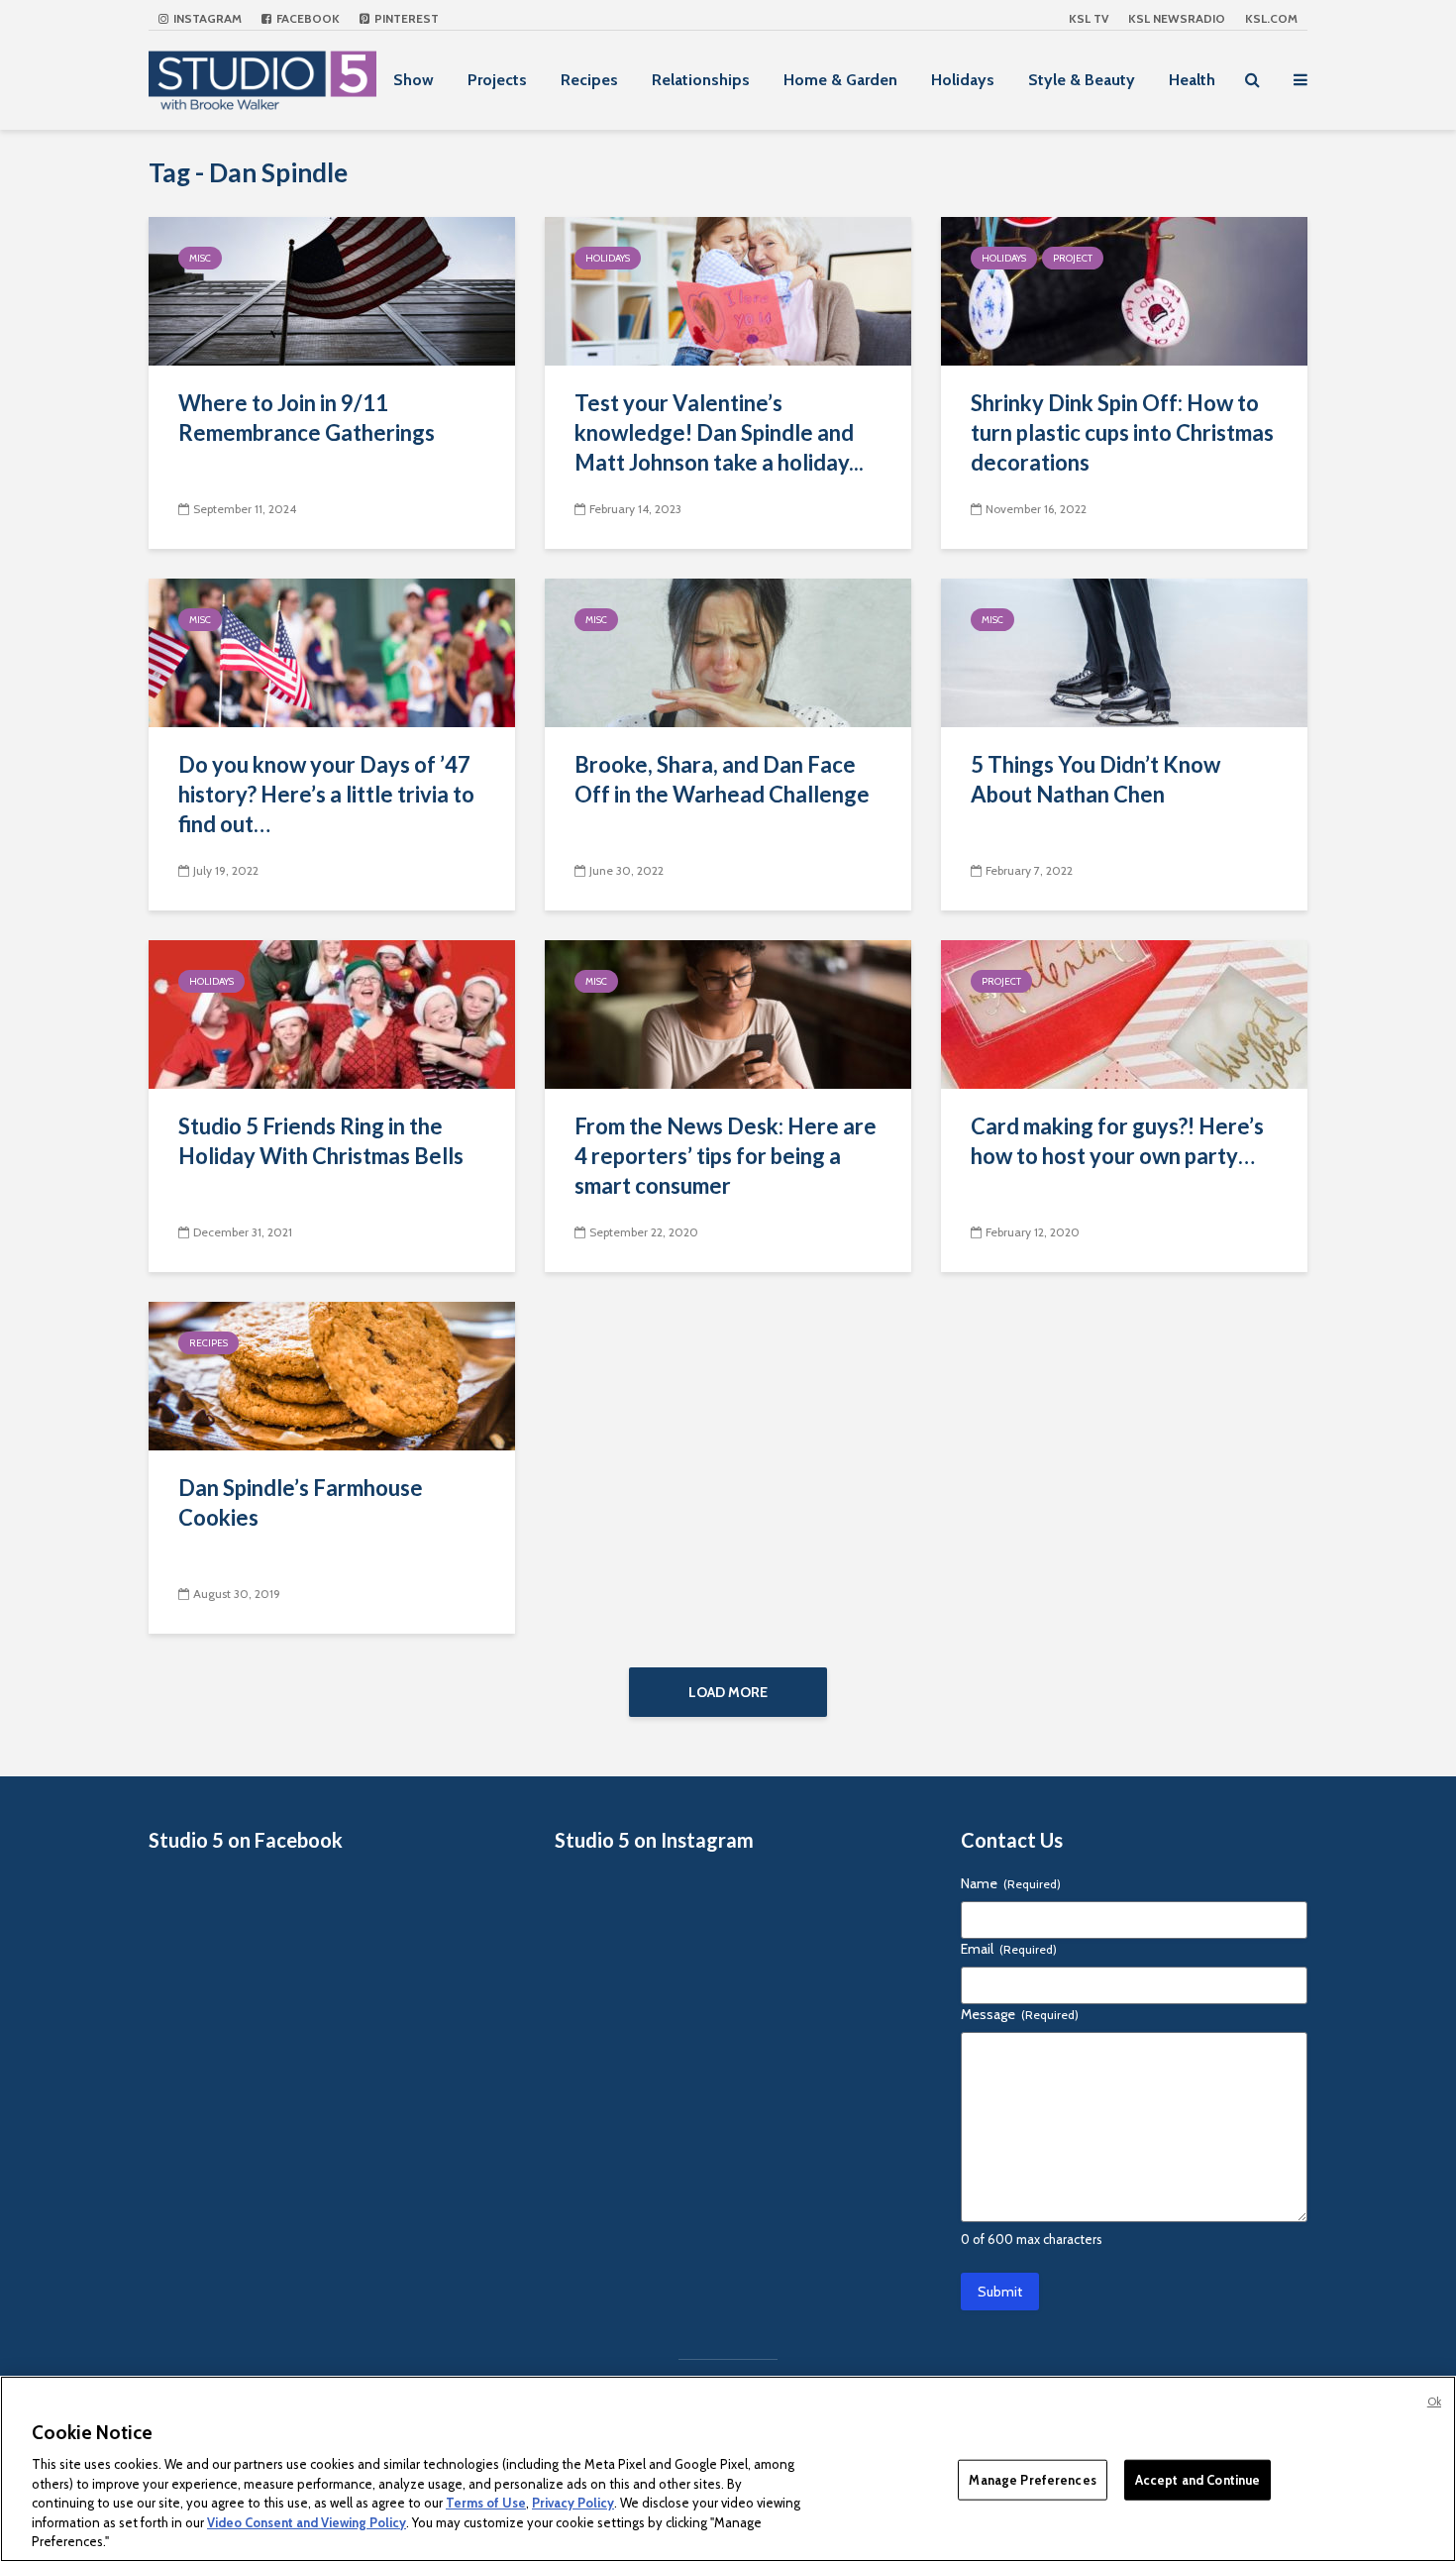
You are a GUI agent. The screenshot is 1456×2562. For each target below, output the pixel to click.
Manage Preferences (1032, 2479)
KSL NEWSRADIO (1177, 18)
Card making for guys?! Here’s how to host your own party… (1117, 1141)
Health (1192, 80)
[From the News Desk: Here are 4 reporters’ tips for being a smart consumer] (728, 1013)
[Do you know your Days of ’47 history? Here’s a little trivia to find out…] (332, 651)
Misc (200, 258)
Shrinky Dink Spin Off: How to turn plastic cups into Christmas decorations (1122, 432)
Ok (1434, 2402)
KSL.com (1271, 18)
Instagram (206, 18)
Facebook (307, 18)
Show (414, 80)
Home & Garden (840, 80)
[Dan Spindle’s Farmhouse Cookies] (332, 1375)
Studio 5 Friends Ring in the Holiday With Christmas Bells (321, 1141)
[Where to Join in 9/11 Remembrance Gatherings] (332, 290)
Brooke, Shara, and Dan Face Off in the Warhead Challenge (722, 779)
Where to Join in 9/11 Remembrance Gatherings (307, 418)
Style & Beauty (1082, 80)
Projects (497, 80)
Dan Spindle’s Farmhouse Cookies (301, 1502)
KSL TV (1089, 18)
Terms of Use (486, 2503)
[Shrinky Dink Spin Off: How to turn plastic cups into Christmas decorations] (1124, 290)
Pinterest (405, 18)
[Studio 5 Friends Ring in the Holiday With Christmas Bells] (332, 1013)
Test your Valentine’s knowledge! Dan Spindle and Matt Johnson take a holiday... (719, 432)
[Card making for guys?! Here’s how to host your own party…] (1124, 1013)
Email (1009, 1949)
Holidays (963, 80)
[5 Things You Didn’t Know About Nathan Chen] (1124, 651)
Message (1020, 2014)
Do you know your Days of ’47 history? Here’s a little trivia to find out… (326, 794)
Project (1073, 258)
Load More (728, 1692)
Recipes (589, 80)
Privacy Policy (573, 2503)
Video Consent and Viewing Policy (307, 2522)
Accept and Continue (1197, 2479)
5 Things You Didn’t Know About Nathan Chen (1095, 779)
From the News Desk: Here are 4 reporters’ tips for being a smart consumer (726, 1156)
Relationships (701, 80)
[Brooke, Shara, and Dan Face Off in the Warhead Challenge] (728, 651)
